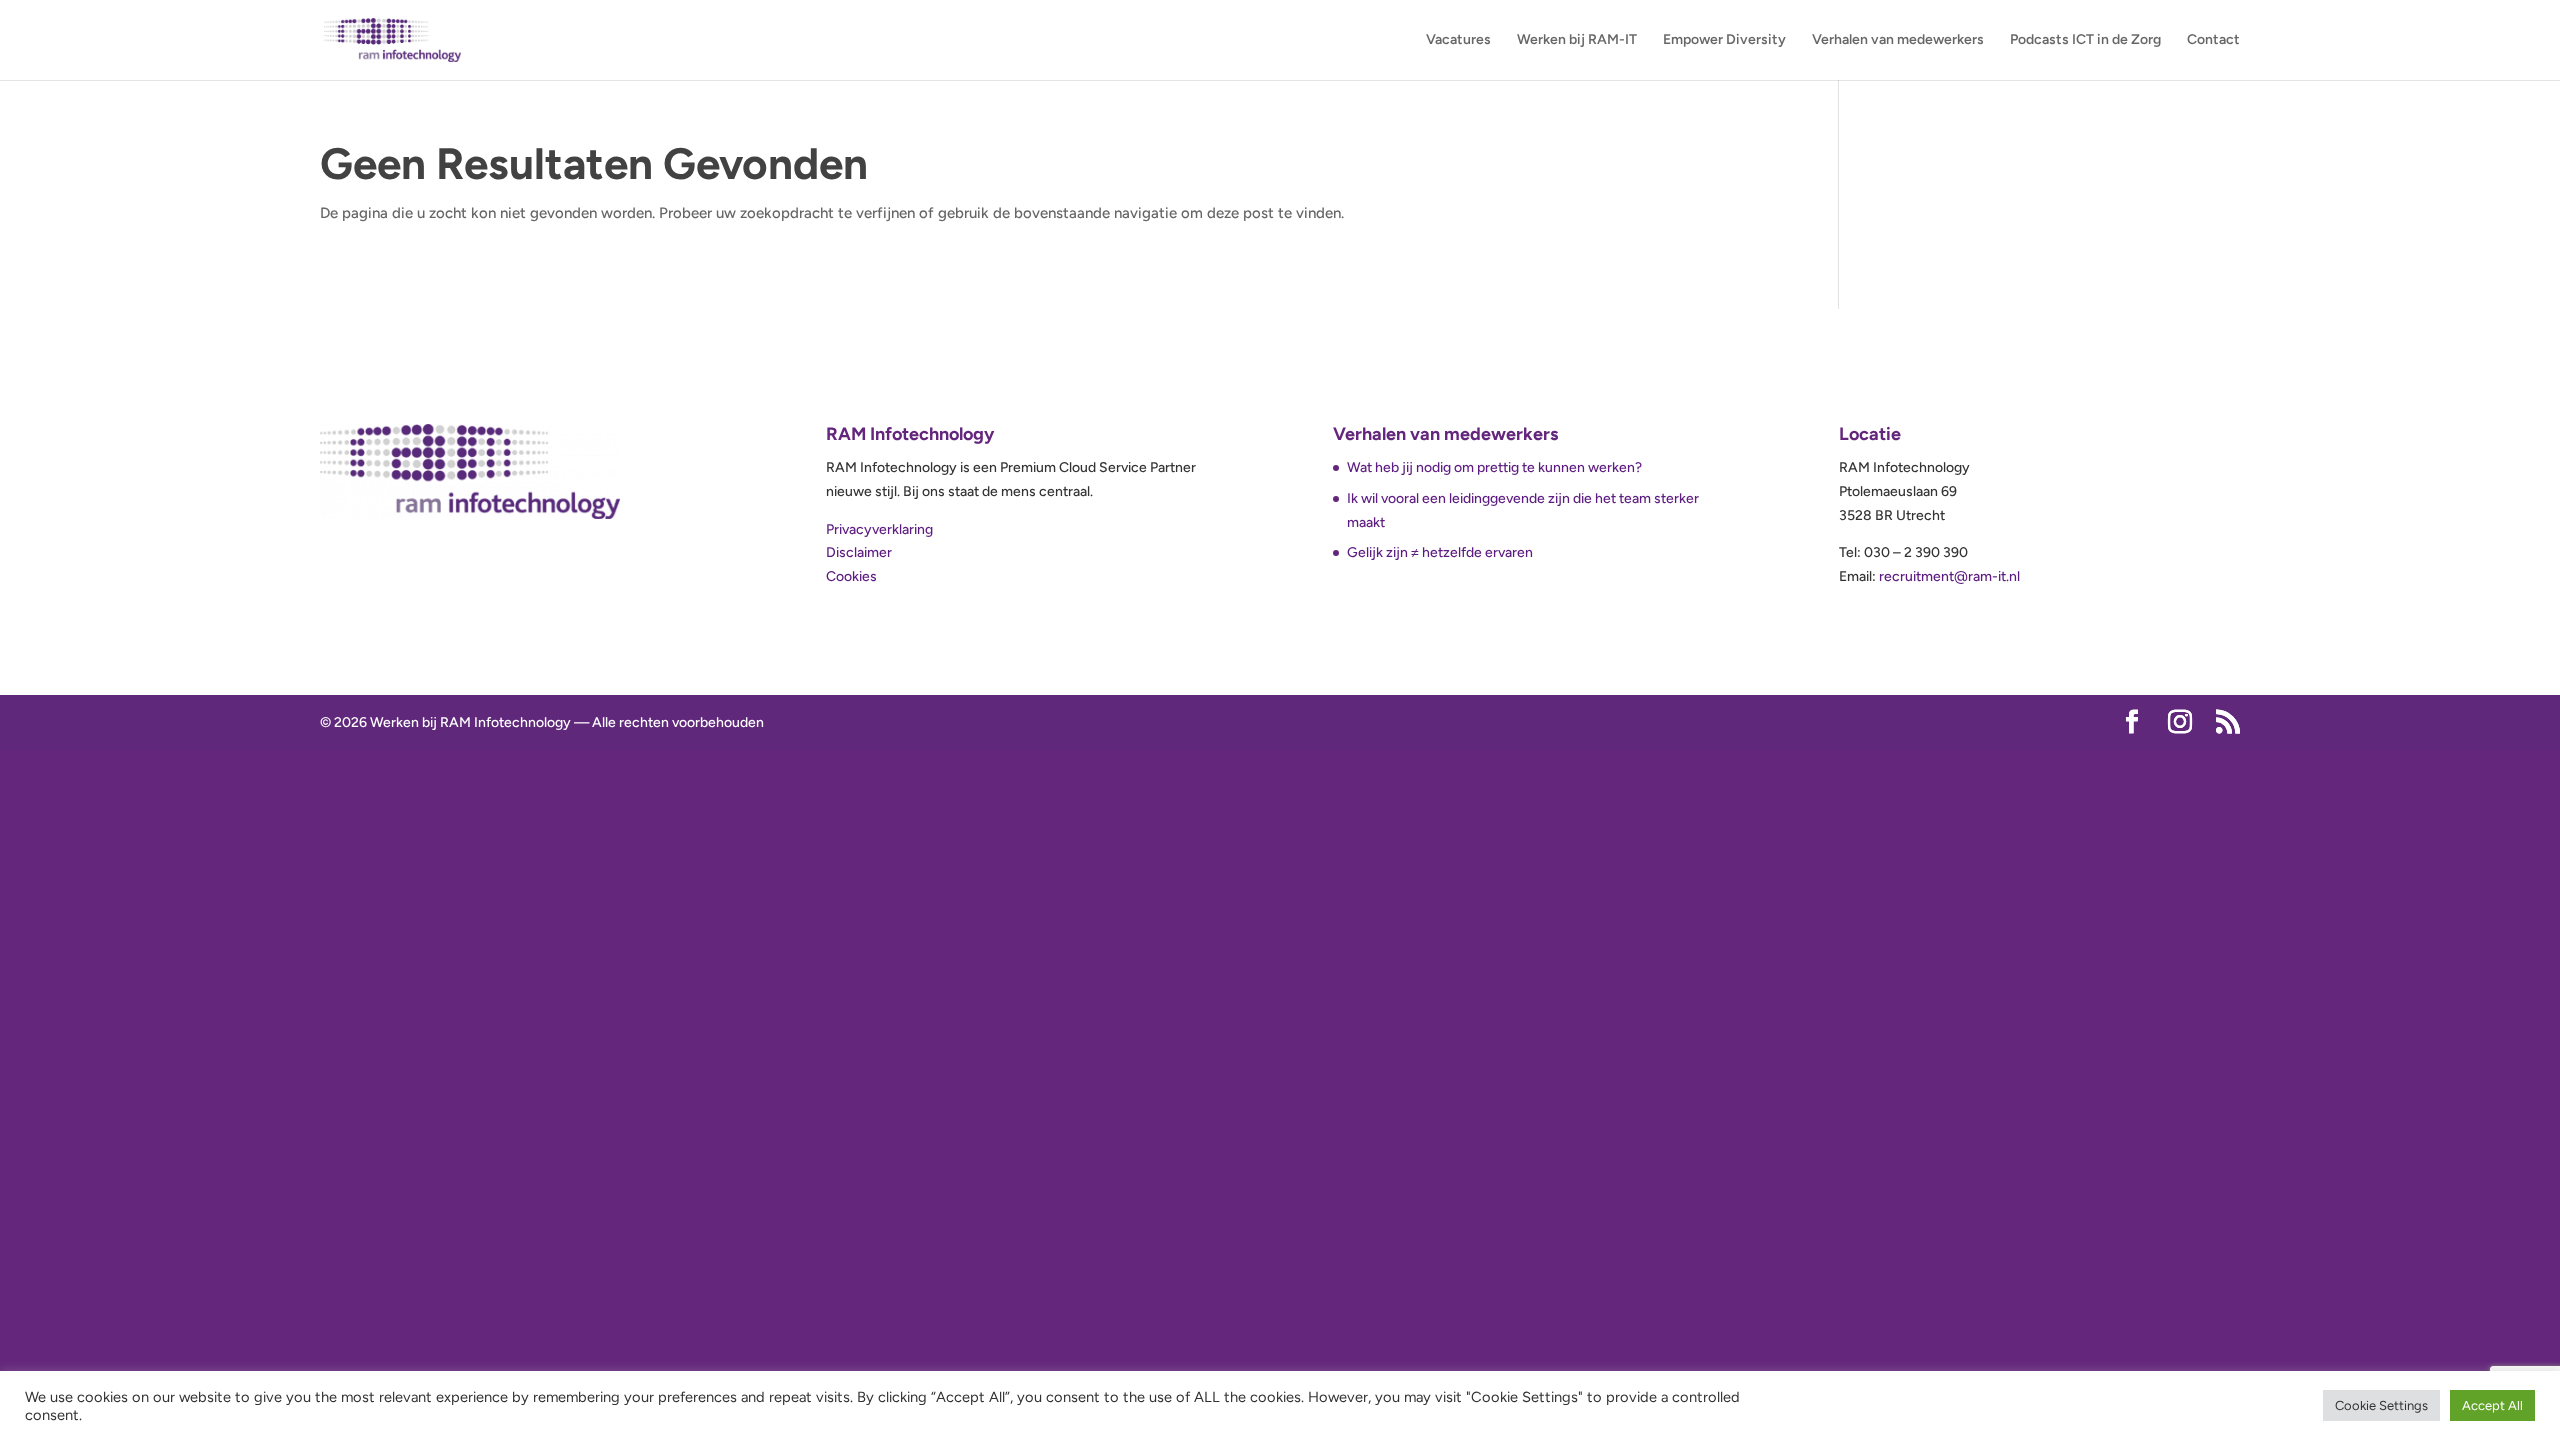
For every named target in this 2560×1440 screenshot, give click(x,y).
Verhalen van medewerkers (1898, 40)
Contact (2213, 40)
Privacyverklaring (879, 529)
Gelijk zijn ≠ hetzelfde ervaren (1440, 552)
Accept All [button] (2492, 1405)
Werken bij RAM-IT (1577, 40)
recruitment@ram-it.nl (1949, 576)
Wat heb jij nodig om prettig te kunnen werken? (1496, 467)
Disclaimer (859, 552)
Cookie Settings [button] (2381, 1405)
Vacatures (1458, 40)
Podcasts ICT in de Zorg (2085, 40)
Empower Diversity (1724, 40)
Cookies (851, 576)
